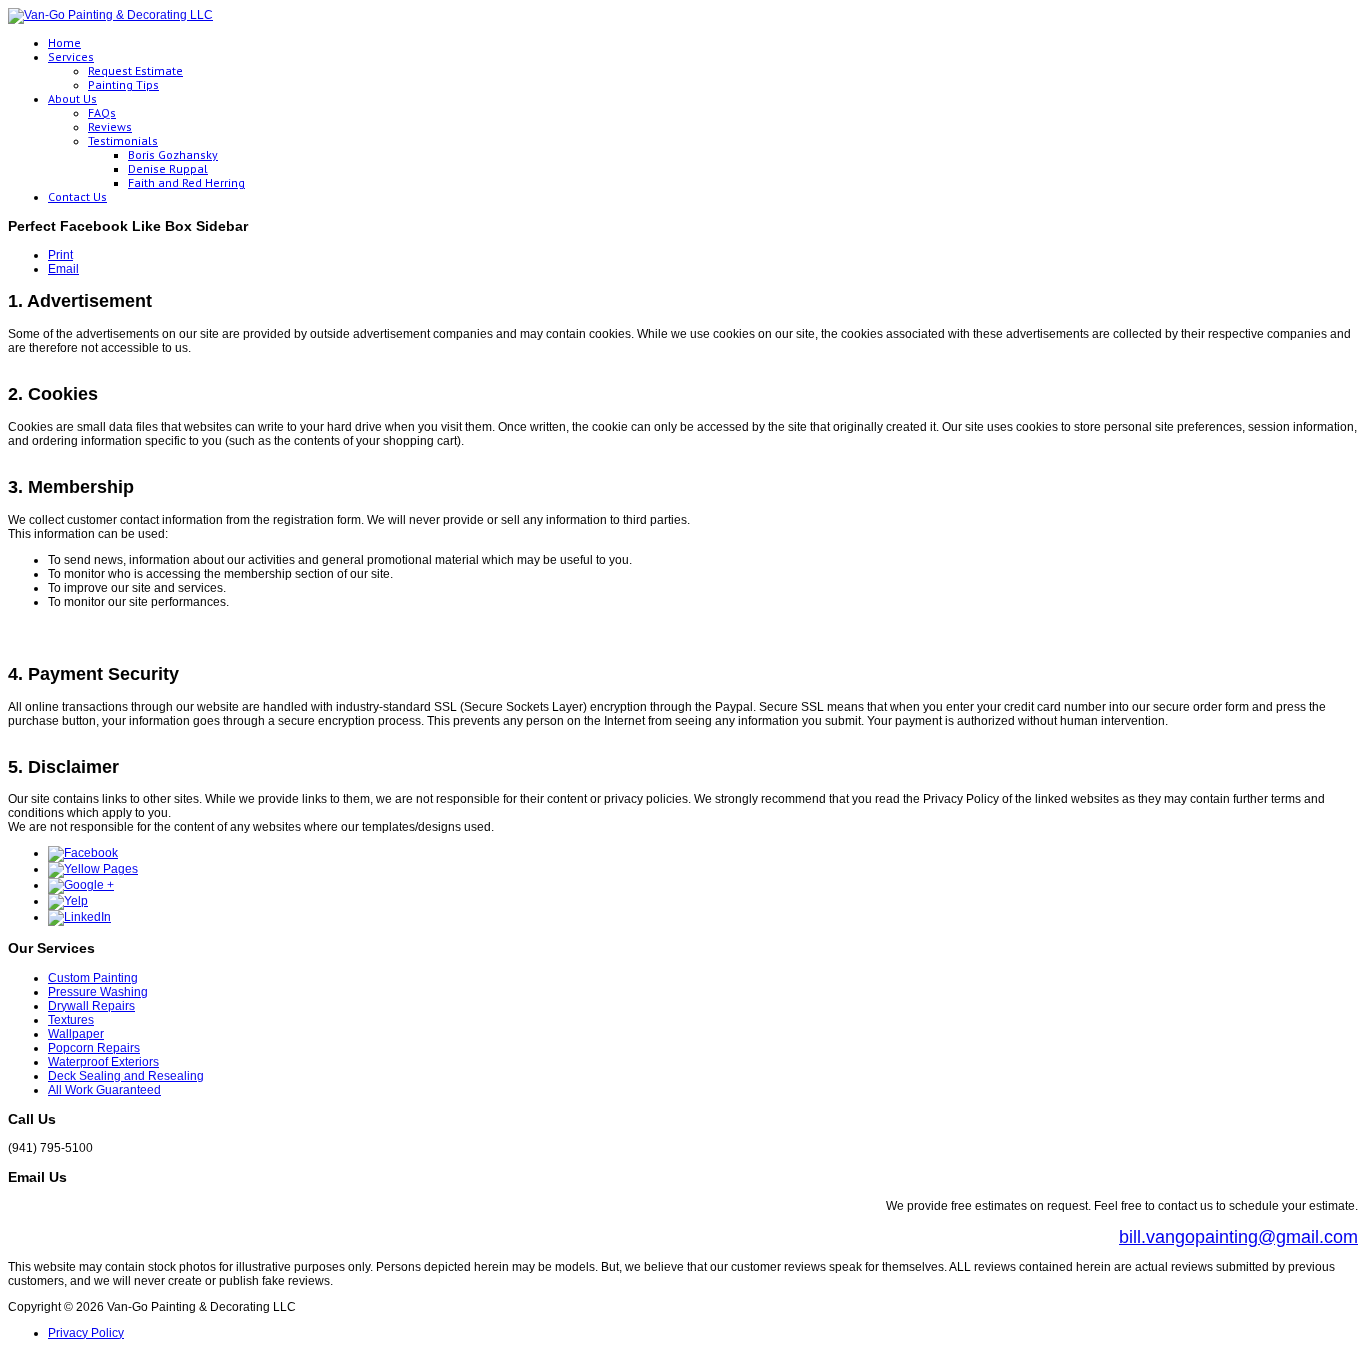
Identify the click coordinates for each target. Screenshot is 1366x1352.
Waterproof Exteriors (103, 1062)
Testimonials (123, 140)
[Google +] (81, 885)
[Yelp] (68, 901)
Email (63, 269)
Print (60, 255)
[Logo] (110, 15)
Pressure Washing (98, 992)
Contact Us (77, 196)
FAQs (102, 112)
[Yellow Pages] (93, 869)
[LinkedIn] (79, 917)
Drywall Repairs (91, 1006)
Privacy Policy (86, 1333)
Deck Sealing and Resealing (126, 1076)
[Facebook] (83, 853)
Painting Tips (123, 84)
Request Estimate (135, 70)
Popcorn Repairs (94, 1048)
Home (64, 42)
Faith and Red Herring (186, 182)
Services (71, 56)
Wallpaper (76, 1034)
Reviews (110, 126)
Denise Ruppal (168, 168)
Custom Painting (93, 978)
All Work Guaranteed (104, 1090)
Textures (71, 1020)
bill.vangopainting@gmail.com (1238, 1237)
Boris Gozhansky (173, 154)
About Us (72, 98)
